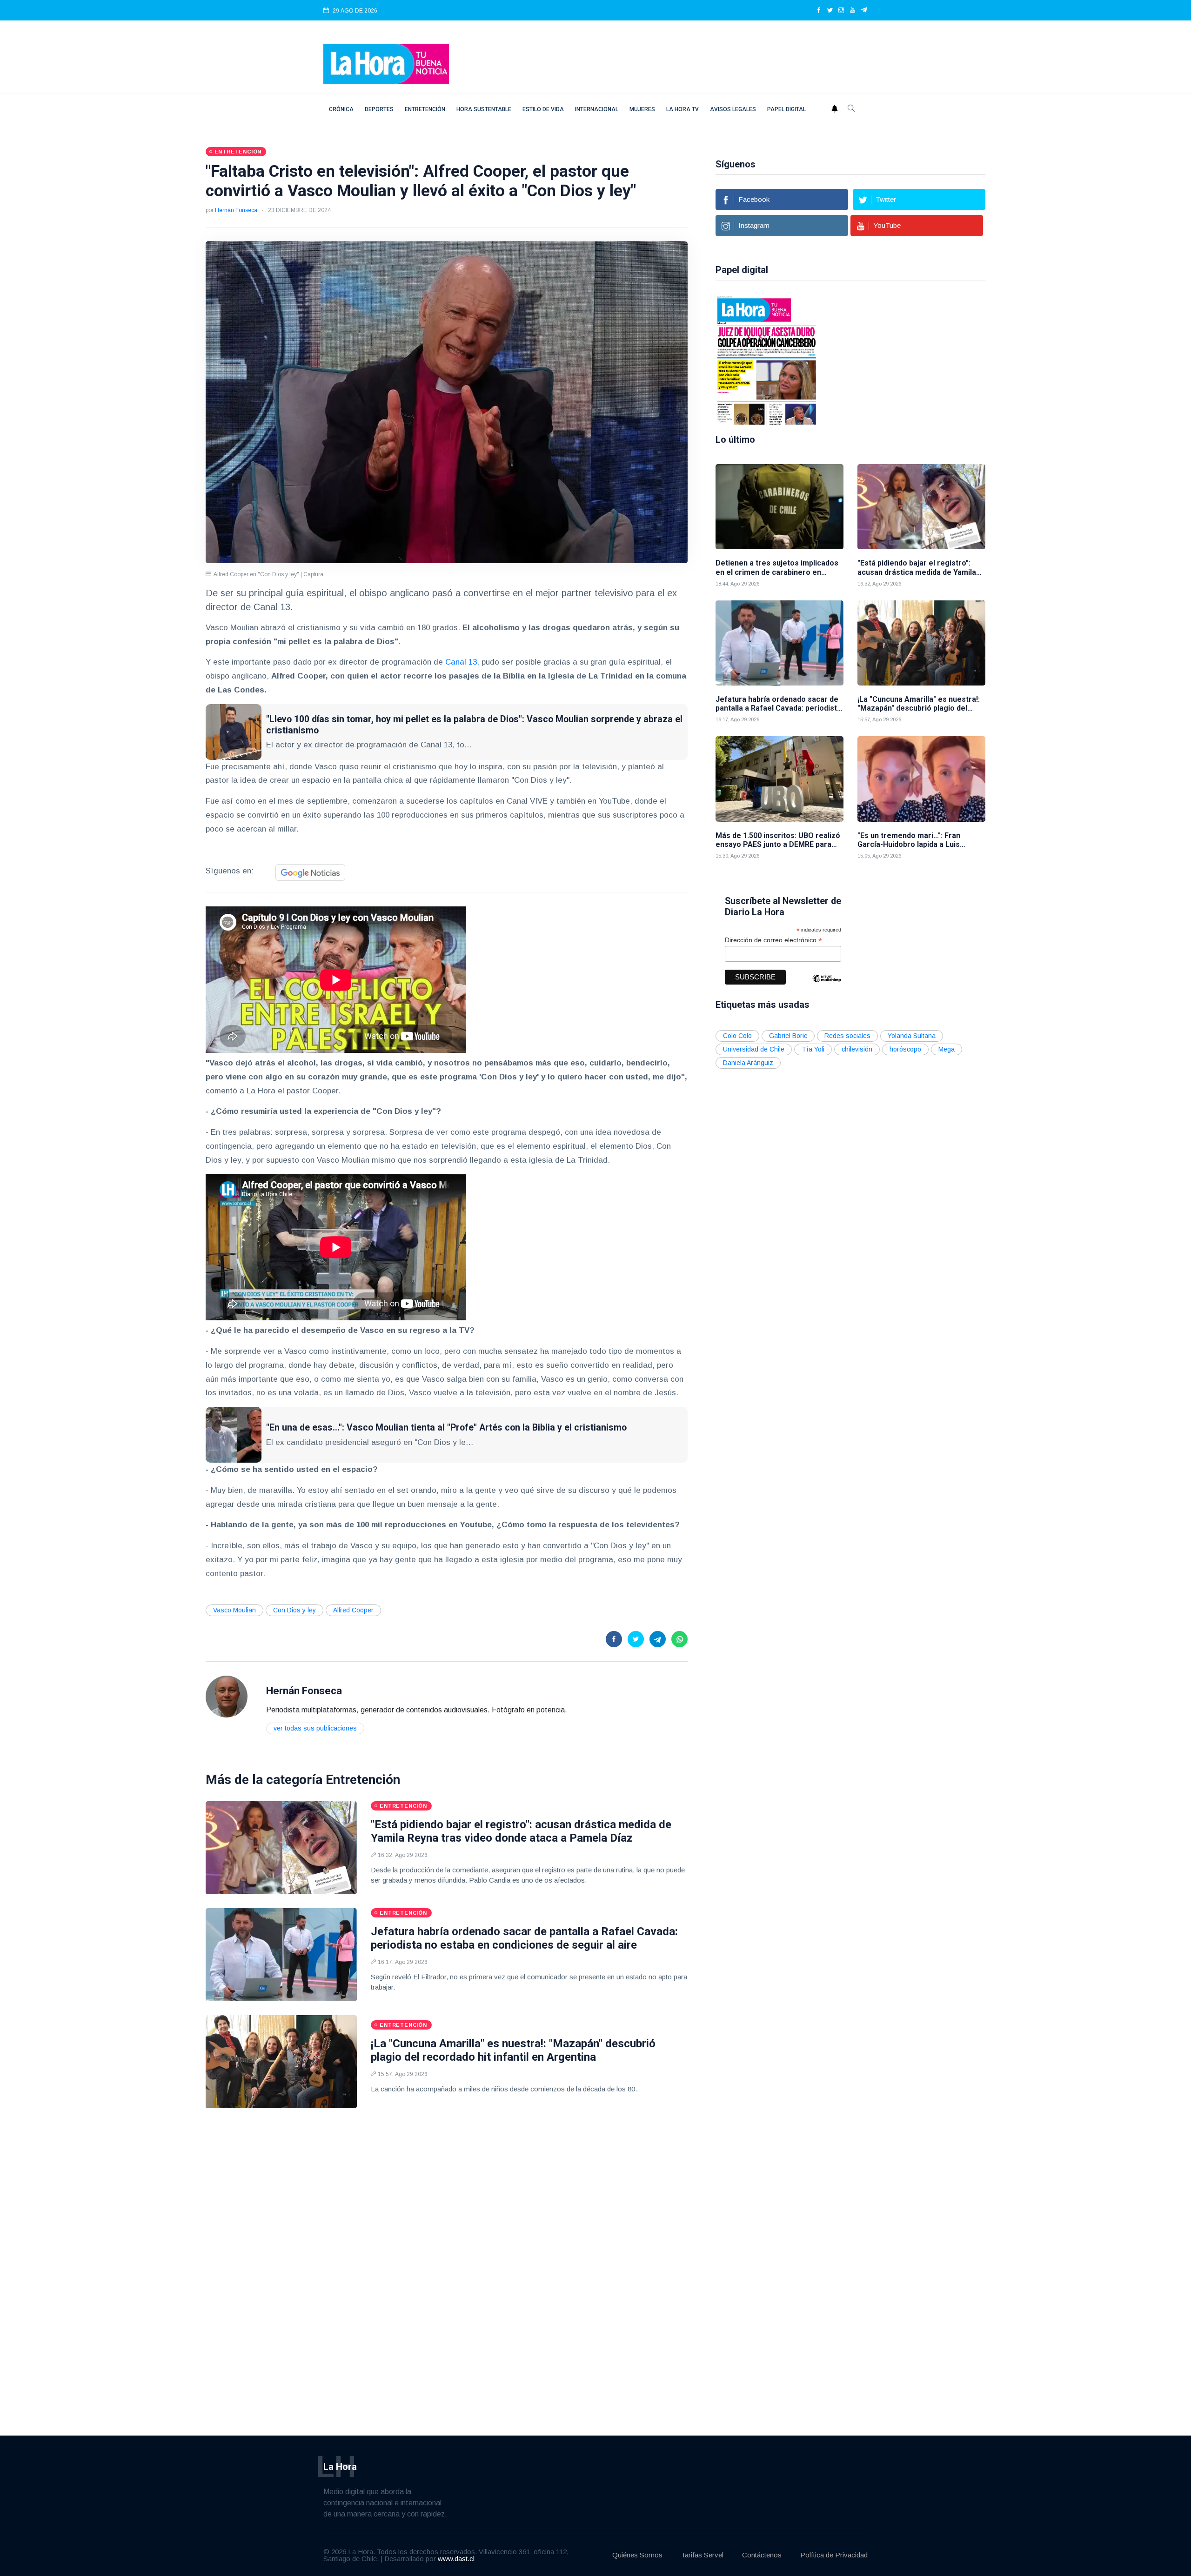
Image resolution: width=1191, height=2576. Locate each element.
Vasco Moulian (234, 1610)
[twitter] (830, 11)
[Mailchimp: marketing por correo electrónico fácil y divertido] (827, 985)
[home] (386, 63)
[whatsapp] (679, 1639)
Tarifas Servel (702, 2555)
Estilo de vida (543, 109)
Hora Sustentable (484, 109)
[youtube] (852, 11)
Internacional (597, 109)
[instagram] (841, 11)
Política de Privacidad (834, 2555)
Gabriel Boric (788, 1036)
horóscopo (905, 1049)
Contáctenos (762, 2555)
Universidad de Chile (754, 1049)
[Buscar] (851, 109)
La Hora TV (682, 109)
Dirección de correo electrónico (773, 940)
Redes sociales (847, 1036)
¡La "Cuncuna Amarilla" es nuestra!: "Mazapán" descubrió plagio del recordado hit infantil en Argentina (513, 2050)
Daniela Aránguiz (748, 1063)
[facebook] (819, 11)
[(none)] (227, 1696)
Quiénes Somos (637, 2555)
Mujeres (642, 109)
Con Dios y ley (294, 1610)
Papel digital (786, 109)
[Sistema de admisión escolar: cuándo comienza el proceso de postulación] (767, 359)
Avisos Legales (733, 109)
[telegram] (864, 11)
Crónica (341, 109)
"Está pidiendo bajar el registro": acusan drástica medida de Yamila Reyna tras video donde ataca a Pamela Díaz (521, 1831)
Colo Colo (737, 1036)
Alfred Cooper (353, 1610)
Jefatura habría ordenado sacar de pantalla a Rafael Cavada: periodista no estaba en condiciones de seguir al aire (524, 1938)
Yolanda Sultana (912, 1036)
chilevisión (857, 1049)
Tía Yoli (813, 1049)
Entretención (425, 109)
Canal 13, (462, 662)
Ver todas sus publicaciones (315, 1728)
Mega (947, 1049)
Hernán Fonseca (236, 210)
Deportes (379, 109)
